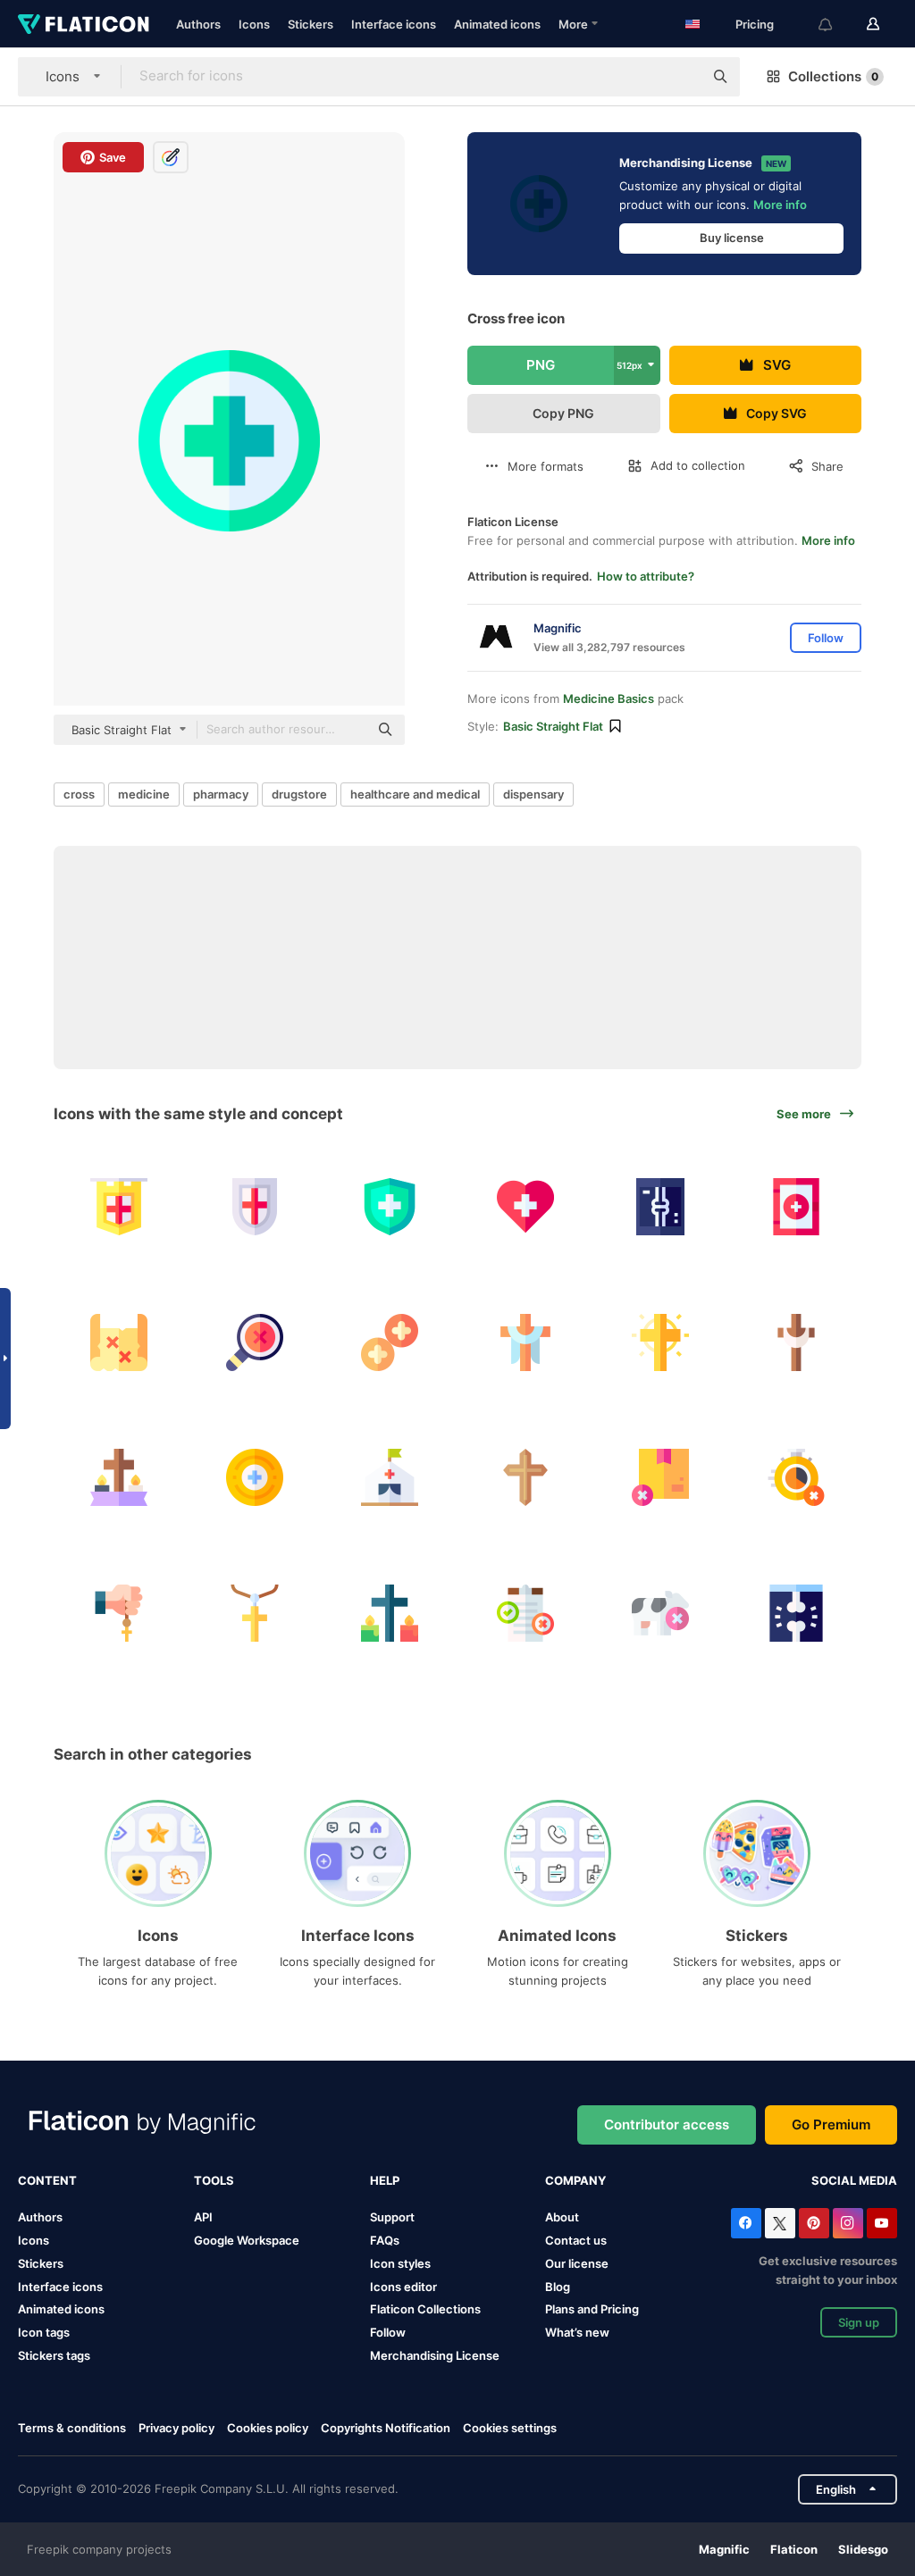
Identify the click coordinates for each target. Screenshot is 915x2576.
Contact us (576, 2240)
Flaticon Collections (425, 2309)
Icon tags (44, 2332)
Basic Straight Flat (553, 726)
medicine (144, 794)
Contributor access (667, 2124)
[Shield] (255, 1207)
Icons (254, 24)
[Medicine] (526, 1207)
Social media (854, 2180)
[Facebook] (746, 2223)
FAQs (385, 2240)
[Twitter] (780, 2223)
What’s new (577, 2332)
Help (385, 2180)
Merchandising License (435, 2355)
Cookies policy (268, 2428)
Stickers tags (54, 2355)
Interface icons (394, 24)
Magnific (724, 2549)
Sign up (859, 2322)
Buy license (732, 238)
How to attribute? (646, 576)
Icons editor (403, 2287)
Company (575, 2180)
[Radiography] (661, 1207)
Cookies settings (510, 2428)
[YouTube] (882, 2223)
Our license (577, 2263)
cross (79, 794)
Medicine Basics (609, 698)
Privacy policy (176, 2428)
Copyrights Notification (386, 2428)
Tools (214, 2180)
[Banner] (119, 1207)
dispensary (533, 794)
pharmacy (221, 794)
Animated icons (497, 24)
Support (392, 2217)
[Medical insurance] (390, 1207)
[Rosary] (119, 1613)
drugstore (299, 794)
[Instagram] (848, 2223)
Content (47, 2180)
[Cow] (661, 1613)
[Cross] (255, 1342)
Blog (558, 2287)
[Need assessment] (526, 1613)
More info (780, 205)
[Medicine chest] (797, 1207)
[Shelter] (390, 1478)
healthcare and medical (415, 794)
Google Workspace (247, 2240)
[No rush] (797, 1478)
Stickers (311, 24)
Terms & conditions (72, 2428)
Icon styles (400, 2263)
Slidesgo (863, 2549)
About (562, 2217)
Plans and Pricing (592, 2309)
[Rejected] (661, 1478)
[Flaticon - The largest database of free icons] (84, 24)
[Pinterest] (814, 2223)
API (203, 2217)
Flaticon (794, 2549)
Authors (198, 24)
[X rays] (797, 1613)
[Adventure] (119, 1342)
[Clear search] (681, 77)
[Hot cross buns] (390, 1342)
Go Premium (831, 2124)
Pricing (755, 24)
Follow (388, 2332)
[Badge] (255, 1478)
